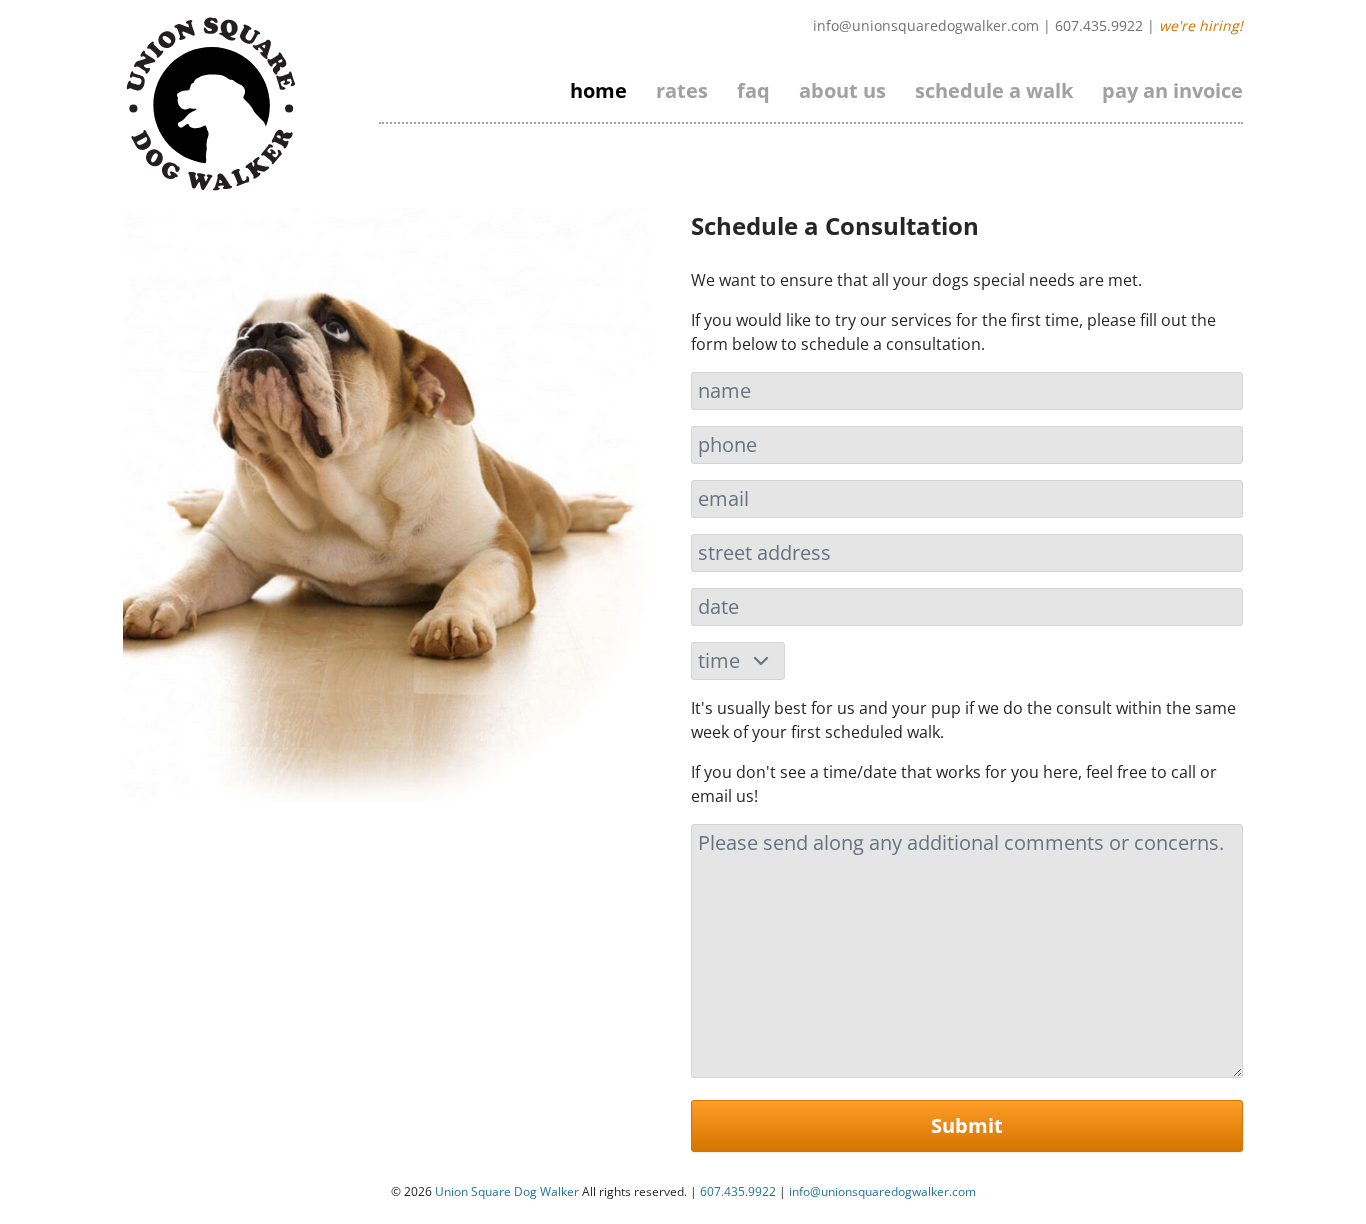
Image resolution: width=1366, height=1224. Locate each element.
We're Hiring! (1201, 25)
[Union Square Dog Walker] (211, 104)
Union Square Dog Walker (507, 1191)
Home (598, 90)
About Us (842, 90)
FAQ (753, 90)
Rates (682, 90)
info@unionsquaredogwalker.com (926, 25)
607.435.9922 (1099, 25)
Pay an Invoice (1172, 90)
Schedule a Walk (994, 90)
